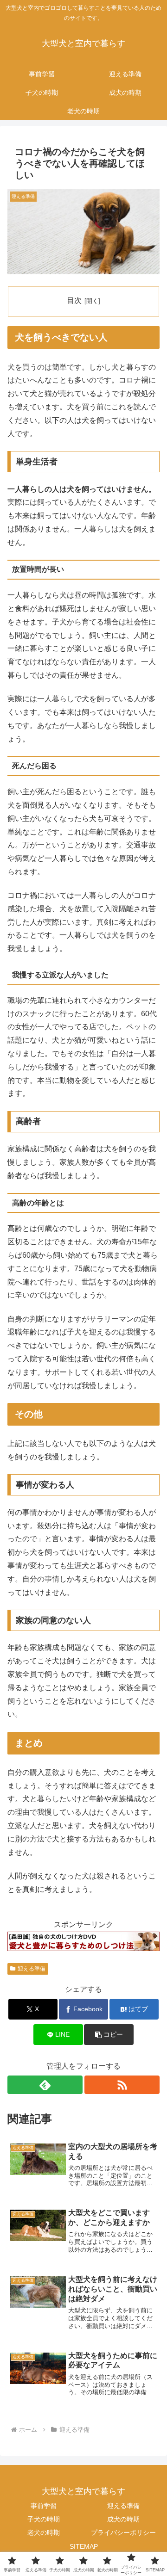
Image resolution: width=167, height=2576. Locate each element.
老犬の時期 (44, 2533)
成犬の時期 (123, 2519)
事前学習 (44, 2506)
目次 (74, 300)
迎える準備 (32, 1969)
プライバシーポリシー (123, 2533)
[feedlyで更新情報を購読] (45, 2085)
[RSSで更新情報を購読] (122, 2085)
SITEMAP (84, 2546)
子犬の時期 (44, 2519)
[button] (109, 2035)
